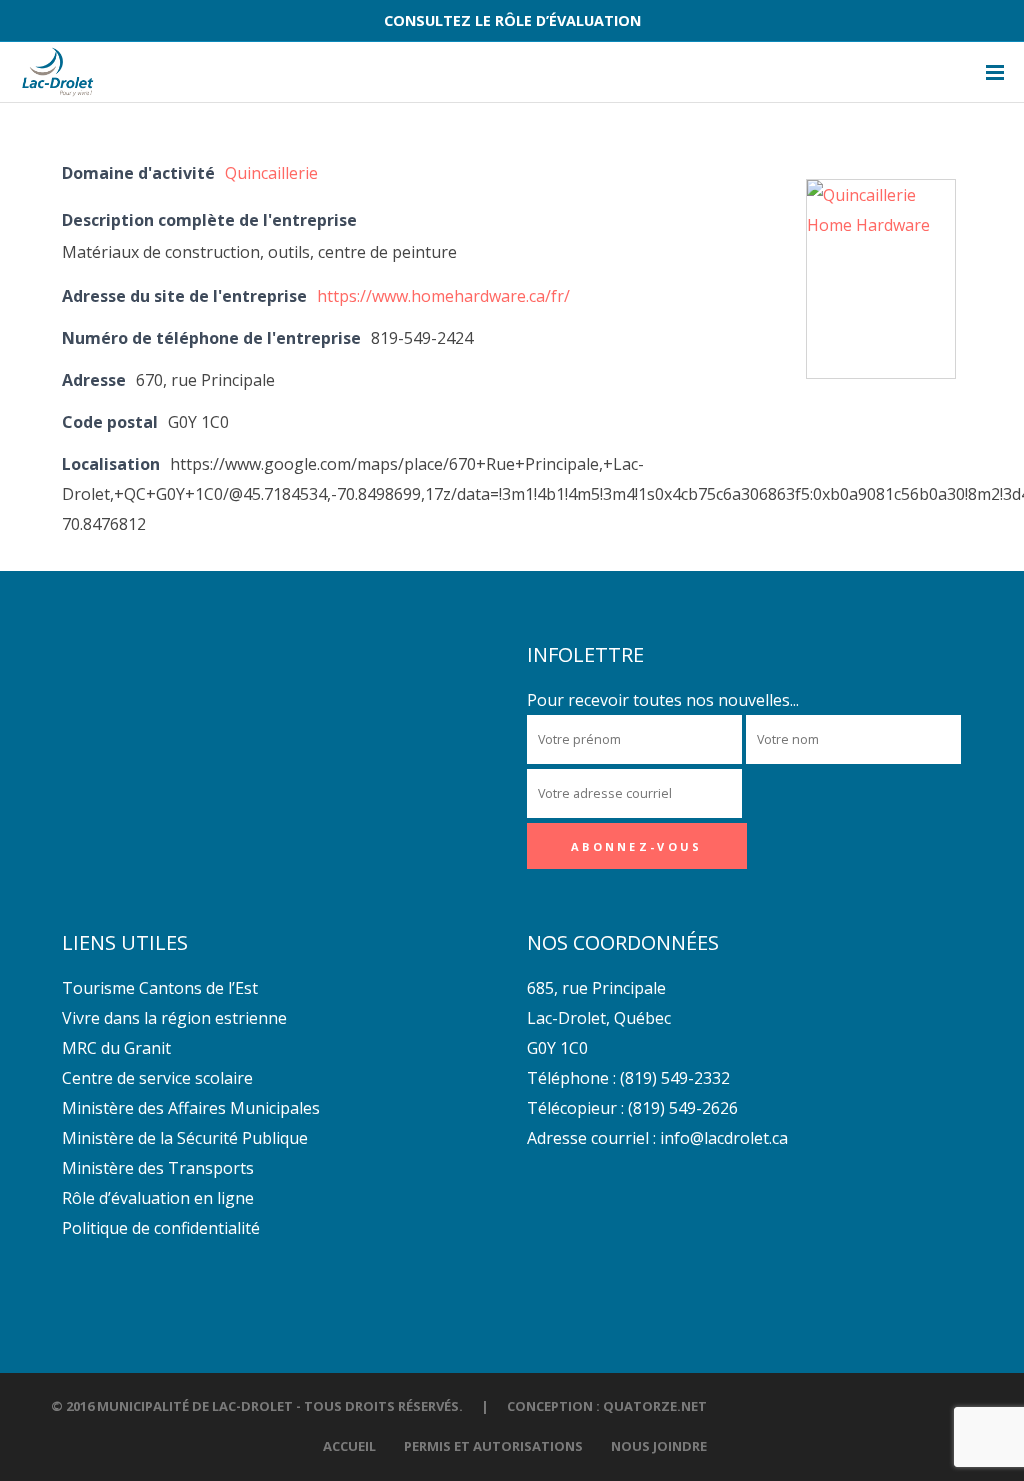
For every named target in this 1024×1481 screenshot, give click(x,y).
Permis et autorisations (493, 1446)
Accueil (349, 1446)
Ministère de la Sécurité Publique (185, 1138)
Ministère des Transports (158, 1168)
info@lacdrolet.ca (724, 1138)
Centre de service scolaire (157, 1078)
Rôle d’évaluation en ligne (158, 1198)
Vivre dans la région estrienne (174, 1018)
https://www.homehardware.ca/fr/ (443, 296)
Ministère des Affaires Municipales (191, 1108)
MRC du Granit (116, 1048)
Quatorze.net (655, 1406)
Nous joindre (659, 1446)
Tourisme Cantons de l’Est (160, 988)
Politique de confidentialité (161, 1228)
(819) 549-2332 (675, 1078)
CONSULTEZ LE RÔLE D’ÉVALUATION (512, 20)
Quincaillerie (271, 173)
